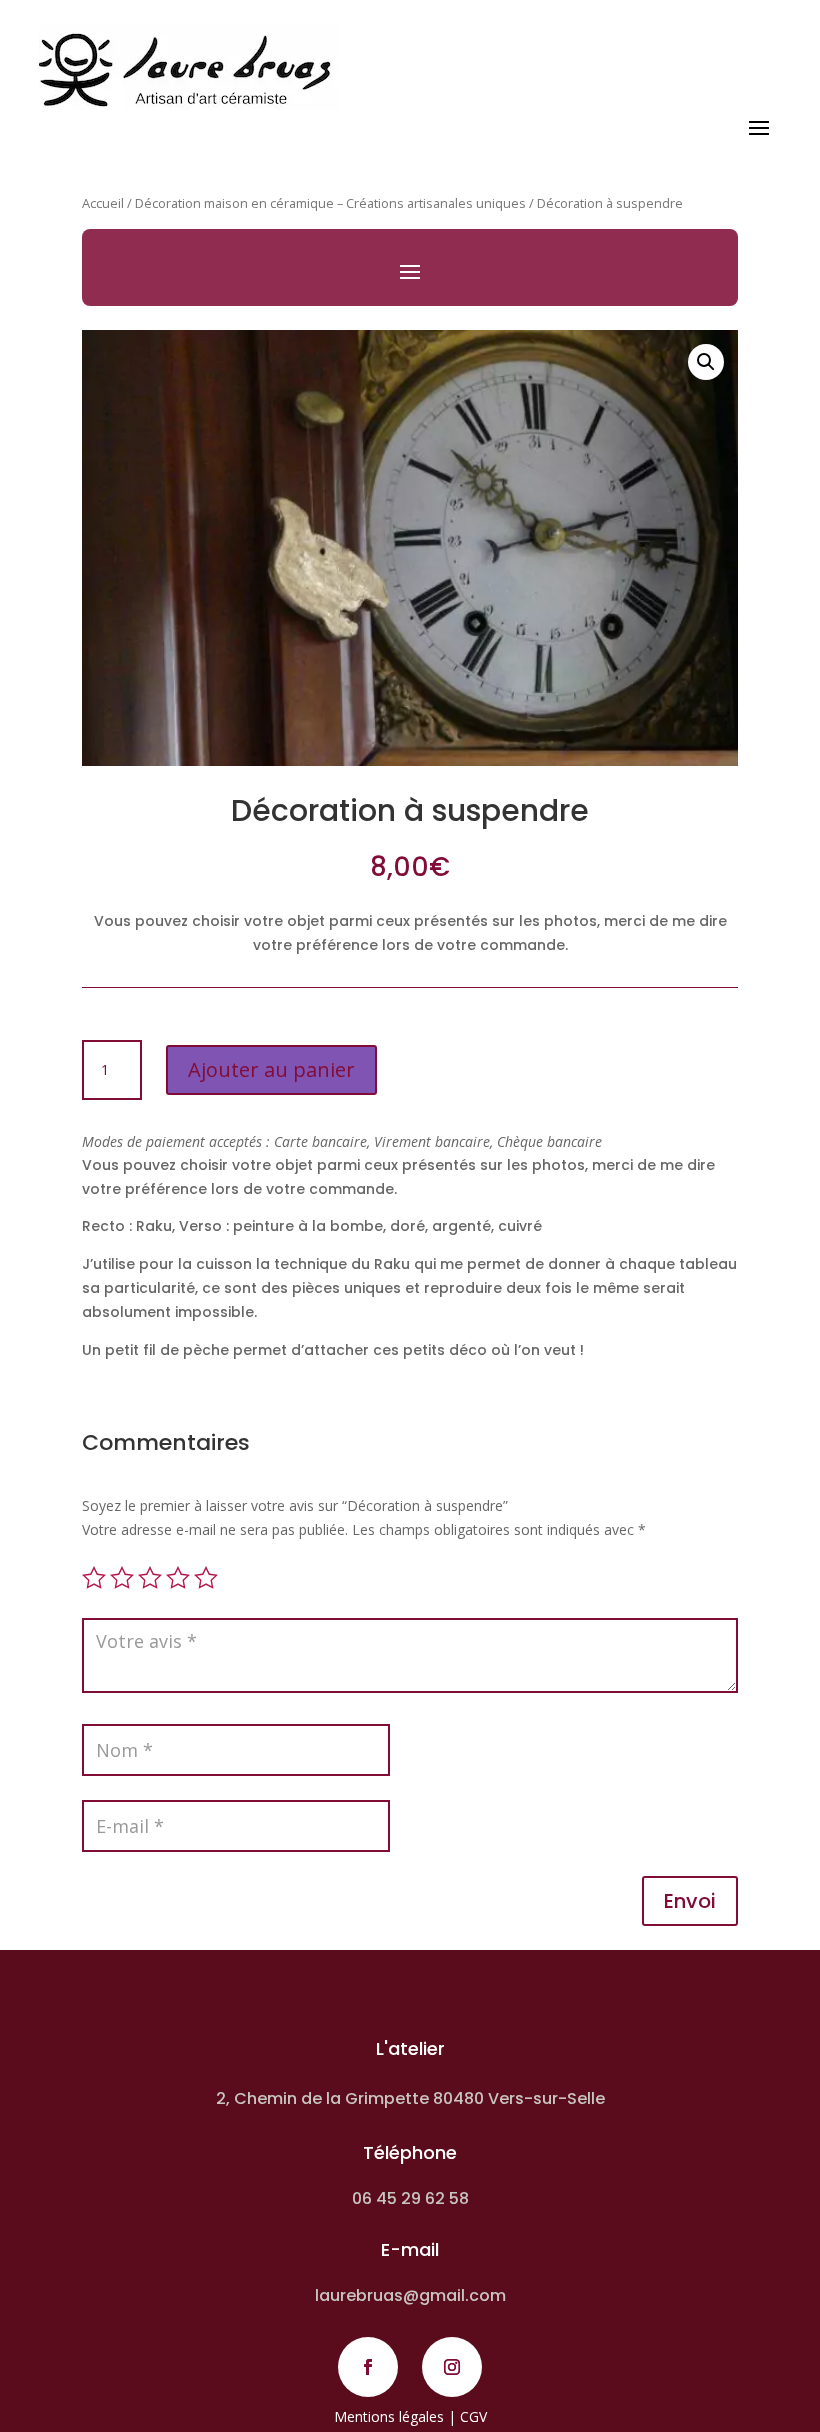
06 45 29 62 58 (410, 2198)
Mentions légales (389, 2416)
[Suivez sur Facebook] (368, 2367)
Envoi (690, 1901)
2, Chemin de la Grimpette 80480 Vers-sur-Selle (410, 2098)
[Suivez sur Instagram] (452, 2367)
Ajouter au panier (271, 1069)
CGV (473, 2416)
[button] (706, 362)
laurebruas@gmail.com (410, 2295)
